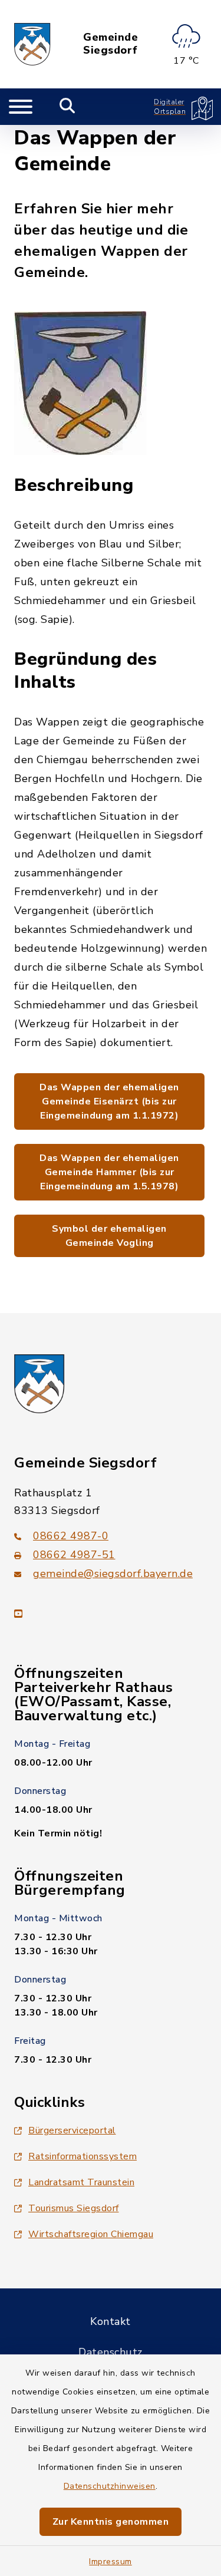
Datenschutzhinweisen (110, 2486)
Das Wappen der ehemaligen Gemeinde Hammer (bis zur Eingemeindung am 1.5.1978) (109, 1172)
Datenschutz (111, 2352)
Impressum (111, 2562)
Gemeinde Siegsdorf (111, 44)
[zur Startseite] (32, 44)
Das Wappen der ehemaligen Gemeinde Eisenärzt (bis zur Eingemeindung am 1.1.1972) (109, 1101)
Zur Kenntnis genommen (111, 2522)
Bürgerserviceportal (72, 2130)
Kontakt (111, 2321)
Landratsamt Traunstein (81, 2182)
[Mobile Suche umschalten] (67, 107)
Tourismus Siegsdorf (74, 2208)
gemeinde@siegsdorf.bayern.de (113, 1574)
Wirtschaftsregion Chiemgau (91, 2234)
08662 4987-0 (71, 1536)
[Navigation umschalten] (21, 107)
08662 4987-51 (74, 1555)
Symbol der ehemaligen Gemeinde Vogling (109, 1236)
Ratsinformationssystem (83, 2156)
